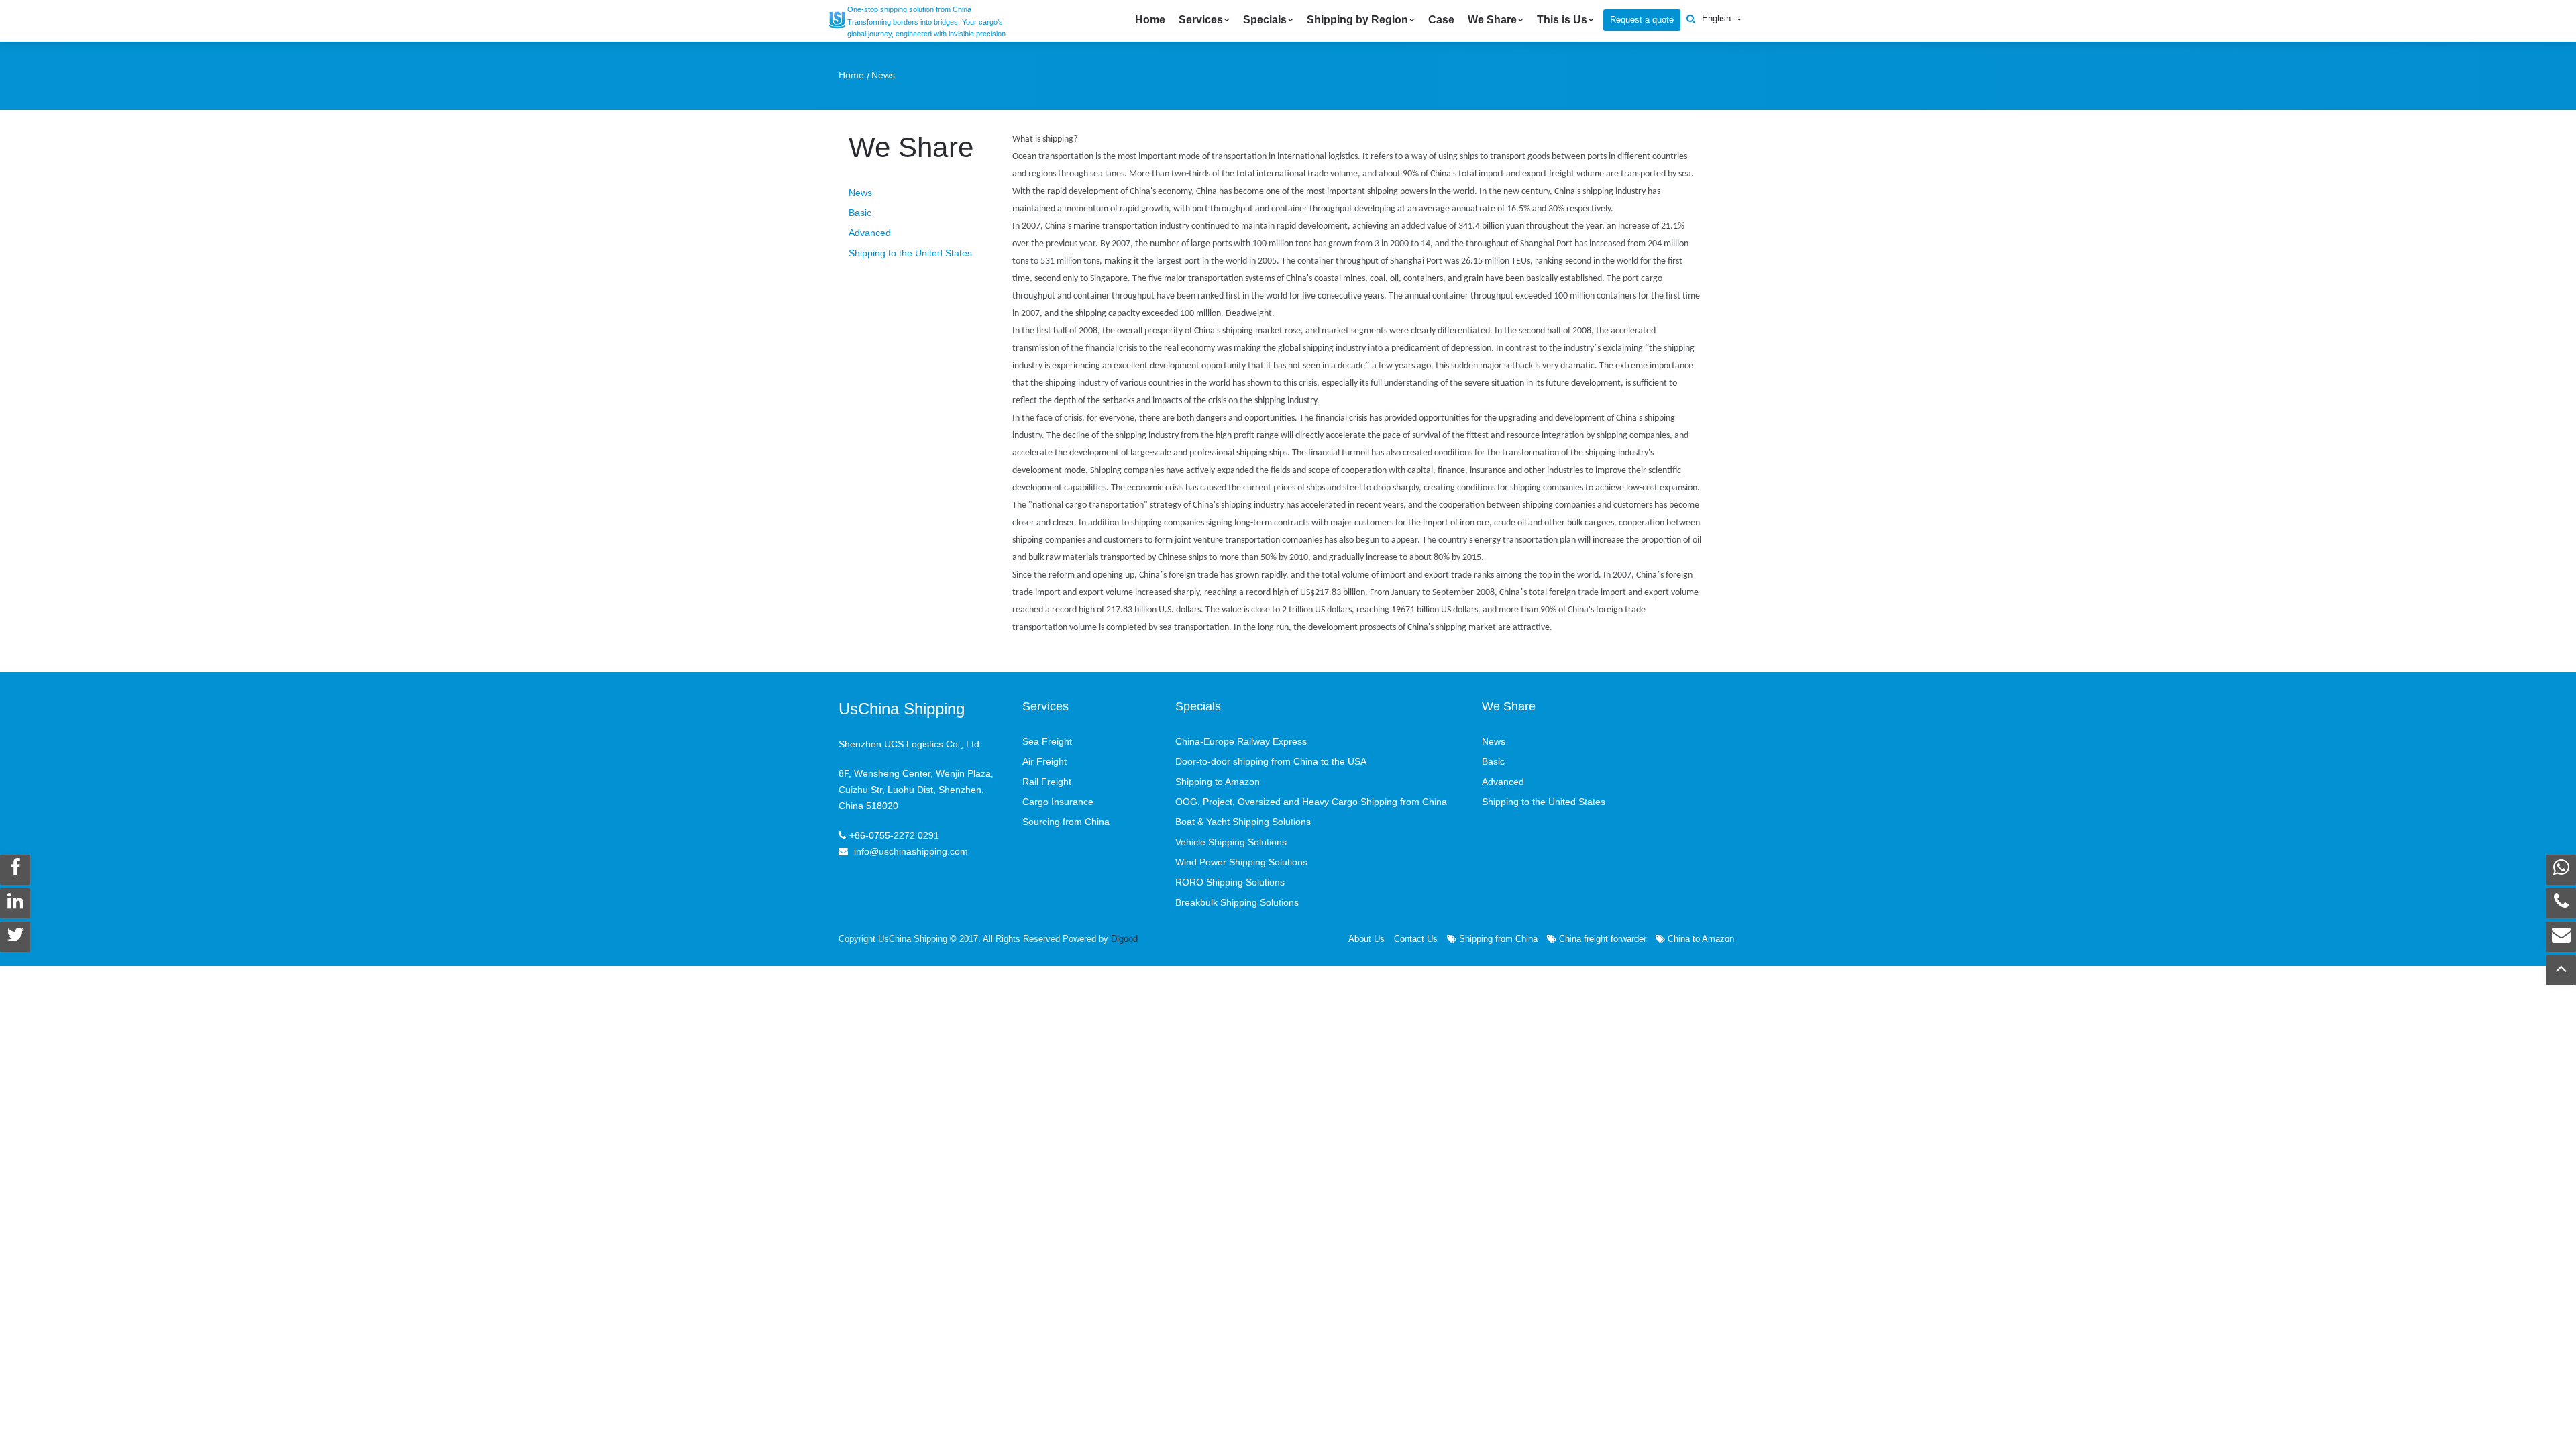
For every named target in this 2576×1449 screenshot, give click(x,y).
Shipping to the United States (910, 253)
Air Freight (1044, 761)
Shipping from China (1497, 939)
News (883, 75)
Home (1150, 20)
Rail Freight (1047, 782)
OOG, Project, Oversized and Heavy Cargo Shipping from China (1311, 802)
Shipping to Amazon (1218, 782)
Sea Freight (1047, 741)
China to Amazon (1700, 939)
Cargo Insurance (1058, 802)
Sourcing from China (1066, 822)
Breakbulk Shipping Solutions (1237, 902)
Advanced (870, 233)
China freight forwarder (1601, 939)
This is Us (1562, 20)
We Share (1492, 20)
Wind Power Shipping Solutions (1241, 862)
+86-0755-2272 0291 (894, 835)
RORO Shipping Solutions (1230, 882)
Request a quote (1642, 20)
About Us (1366, 939)
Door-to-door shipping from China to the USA (1271, 761)
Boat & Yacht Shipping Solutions (1243, 822)
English (1716, 18)
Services (1201, 20)
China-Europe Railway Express (1241, 741)
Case (1441, 20)
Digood (1124, 939)
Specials (1265, 20)
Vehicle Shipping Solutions (1231, 842)
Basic (860, 213)
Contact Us (1416, 939)
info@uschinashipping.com (911, 851)
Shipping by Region (1357, 20)
